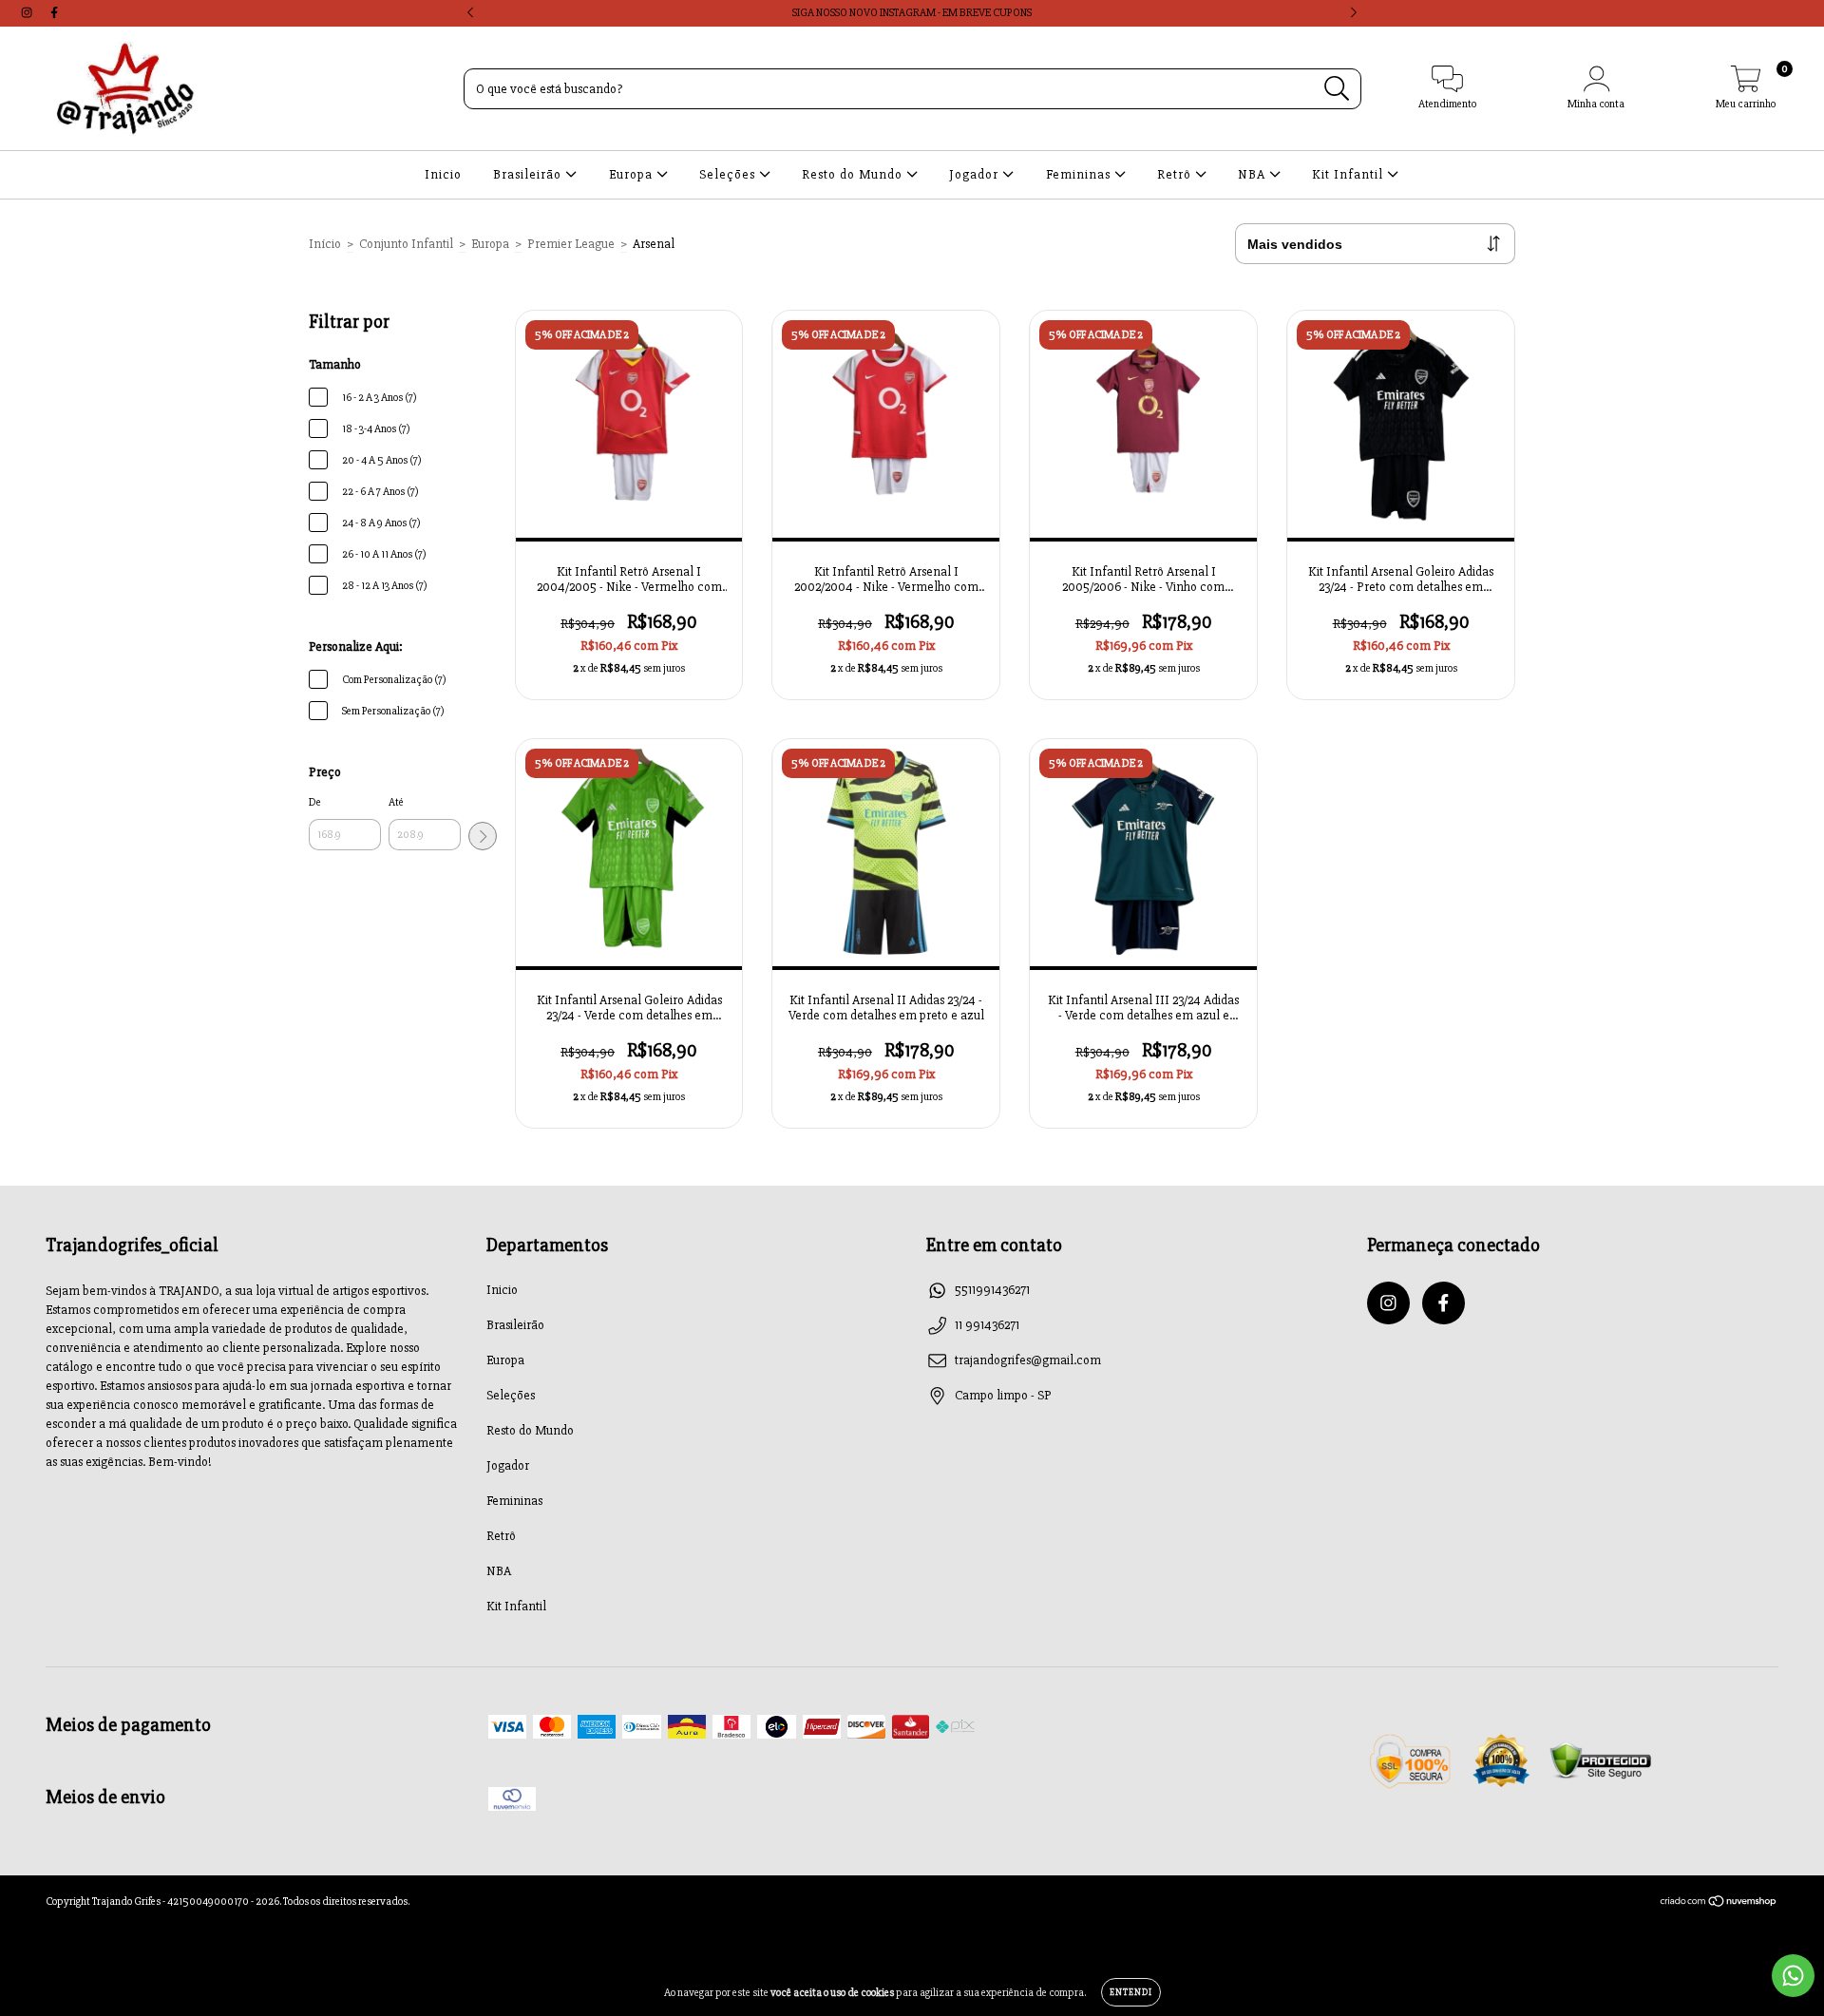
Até (396, 802)
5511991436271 (992, 1290)
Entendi (1131, 1992)
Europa (633, 174)
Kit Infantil (1349, 174)
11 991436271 (987, 1325)
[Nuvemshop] (1719, 1904)
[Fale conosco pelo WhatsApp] (1793, 1976)
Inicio (443, 174)
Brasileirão (529, 174)
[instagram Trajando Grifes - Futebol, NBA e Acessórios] (28, 13)
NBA (1254, 174)
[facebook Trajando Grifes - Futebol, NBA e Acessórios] (54, 13)
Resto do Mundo (854, 174)
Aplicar (483, 836)
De (315, 802)
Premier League (571, 244)
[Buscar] (1337, 89)
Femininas (1080, 174)
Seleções (729, 174)
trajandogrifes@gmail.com (1028, 1360)
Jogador (976, 174)
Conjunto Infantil (406, 244)
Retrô (1176, 174)
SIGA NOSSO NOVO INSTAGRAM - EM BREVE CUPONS (912, 13)
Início (325, 244)
